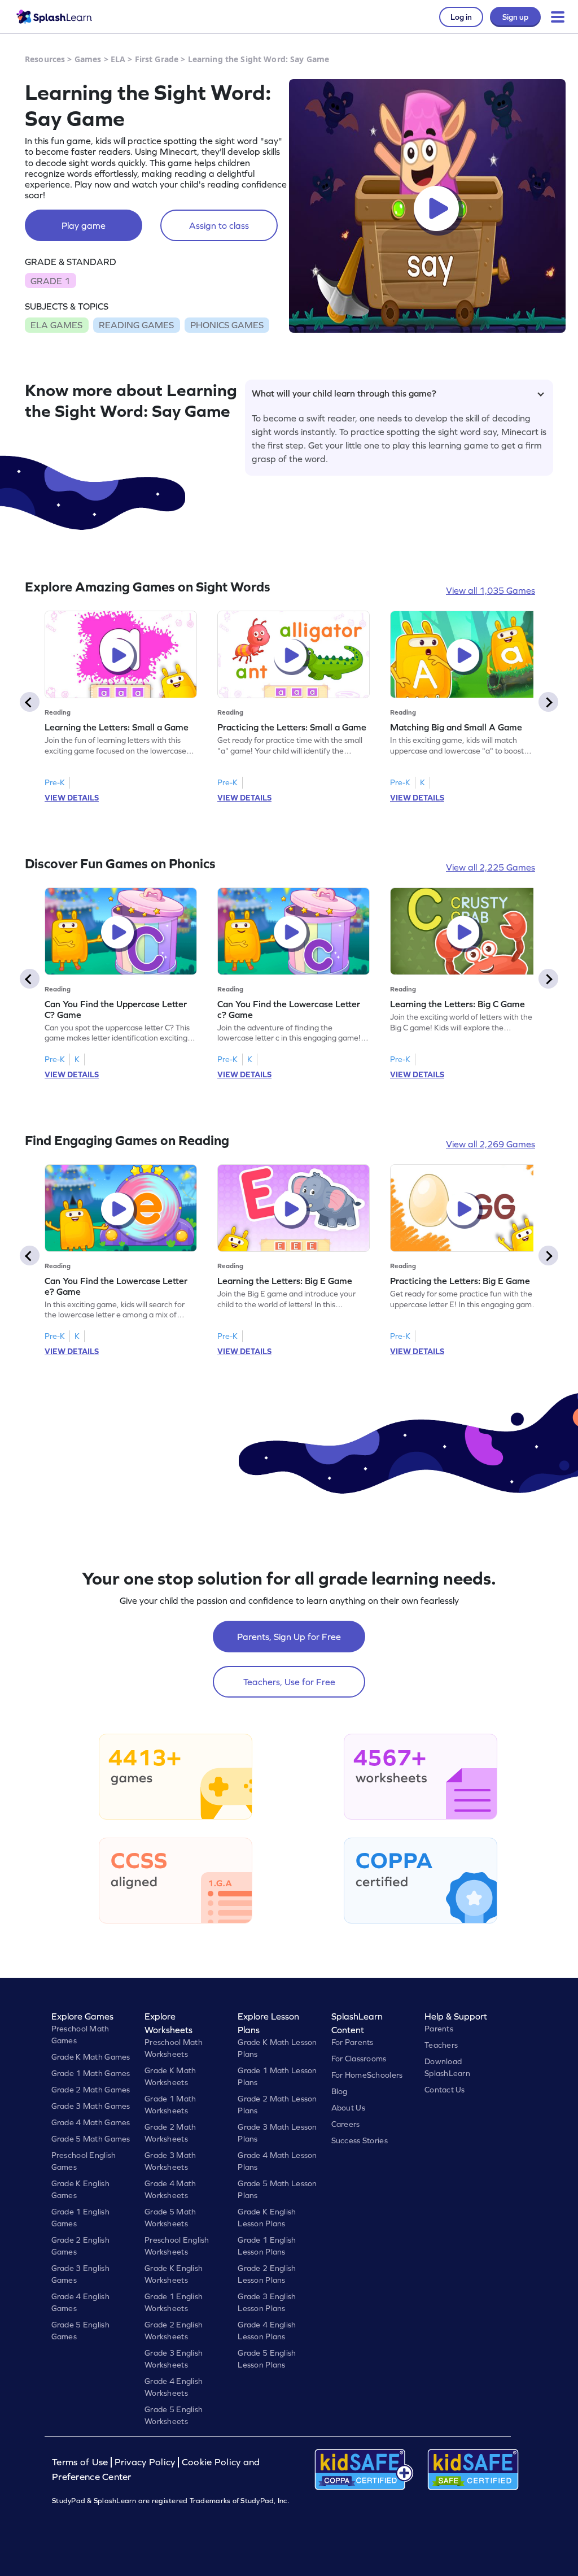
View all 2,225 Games (491, 867)
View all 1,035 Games (491, 590)
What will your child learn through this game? (344, 393)
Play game (84, 225)
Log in (461, 17)
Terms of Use (81, 2462)
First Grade (157, 59)
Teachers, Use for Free (289, 1682)
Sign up (515, 17)
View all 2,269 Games (491, 1144)
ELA (118, 59)
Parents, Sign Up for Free (289, 1637)
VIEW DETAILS (72, 798)
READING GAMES (136, 325)
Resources (45, 59)
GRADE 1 (50, 281)
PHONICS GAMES (227, 325)
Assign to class (219, 225)
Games (88, 59)
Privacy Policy (145, 2462)
